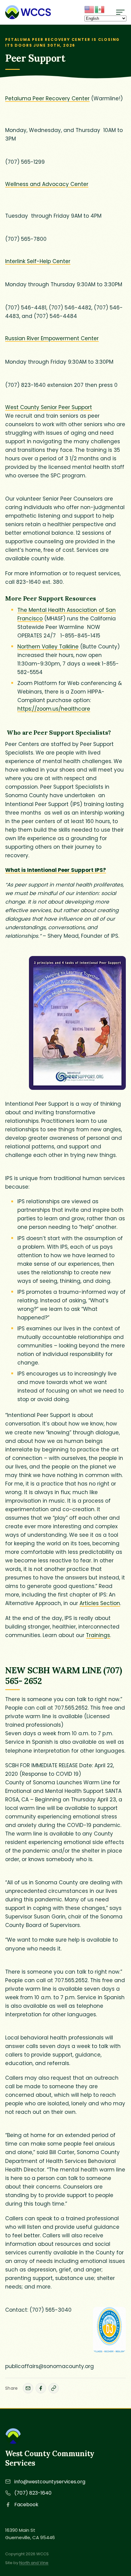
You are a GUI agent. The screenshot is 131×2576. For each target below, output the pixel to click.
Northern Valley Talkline (48, 647)
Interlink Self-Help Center (38, 261)
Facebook (26, 2505)
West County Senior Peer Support (49, 407)
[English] (90, 9)
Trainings (98, 1635)
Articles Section (100, 1603)
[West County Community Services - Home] (28, 12)
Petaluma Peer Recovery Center (47, 98)
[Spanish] (100, 9)
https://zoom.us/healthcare (54, 709)
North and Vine (34, 2563)
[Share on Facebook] (41, 2388)
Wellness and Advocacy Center (47, 184)
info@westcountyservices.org (50, 2482)
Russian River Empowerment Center (52, 338)
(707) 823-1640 (33, 2493)
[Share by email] (28, 2388)
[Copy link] (54, 2388)
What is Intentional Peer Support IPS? (56, 870)
